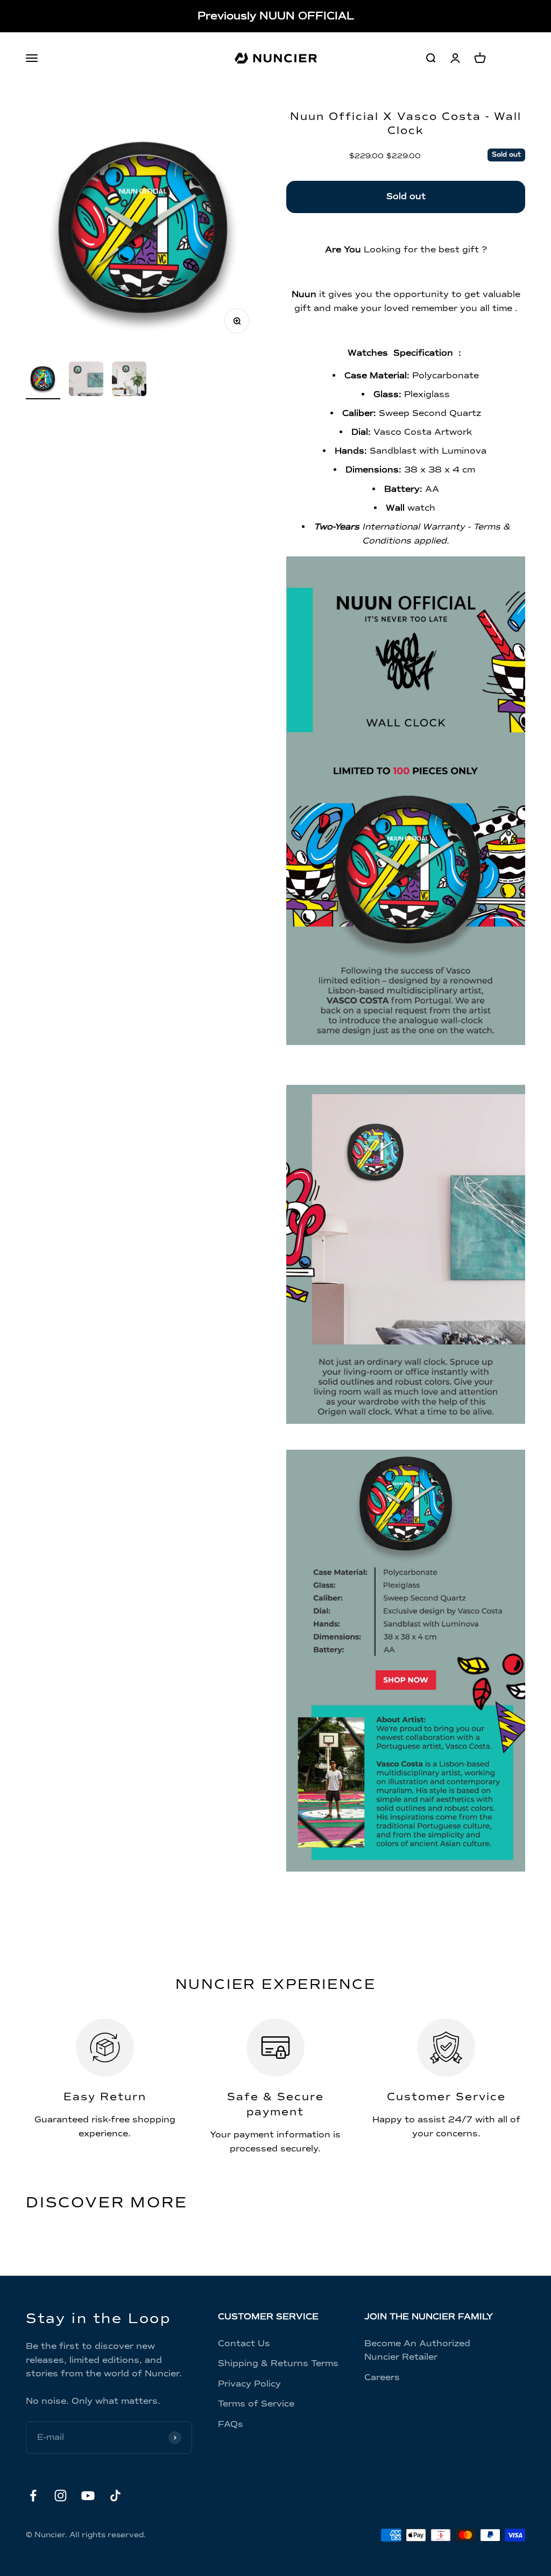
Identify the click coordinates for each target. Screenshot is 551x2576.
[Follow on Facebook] (33, 2496)
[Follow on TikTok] (115, 2496)
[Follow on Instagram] (61, 2496)
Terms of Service (256, 2404)
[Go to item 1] (43, 380)
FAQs (231, 2424)
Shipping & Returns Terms (278, 2363)
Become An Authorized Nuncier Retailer (417, 2351)
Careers (382, 2377)
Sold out (406, 196)
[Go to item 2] (86, 380)
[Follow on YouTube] (88, 2496)
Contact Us (244, 2344)
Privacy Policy (249, 2384)
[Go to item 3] (129, 380)
